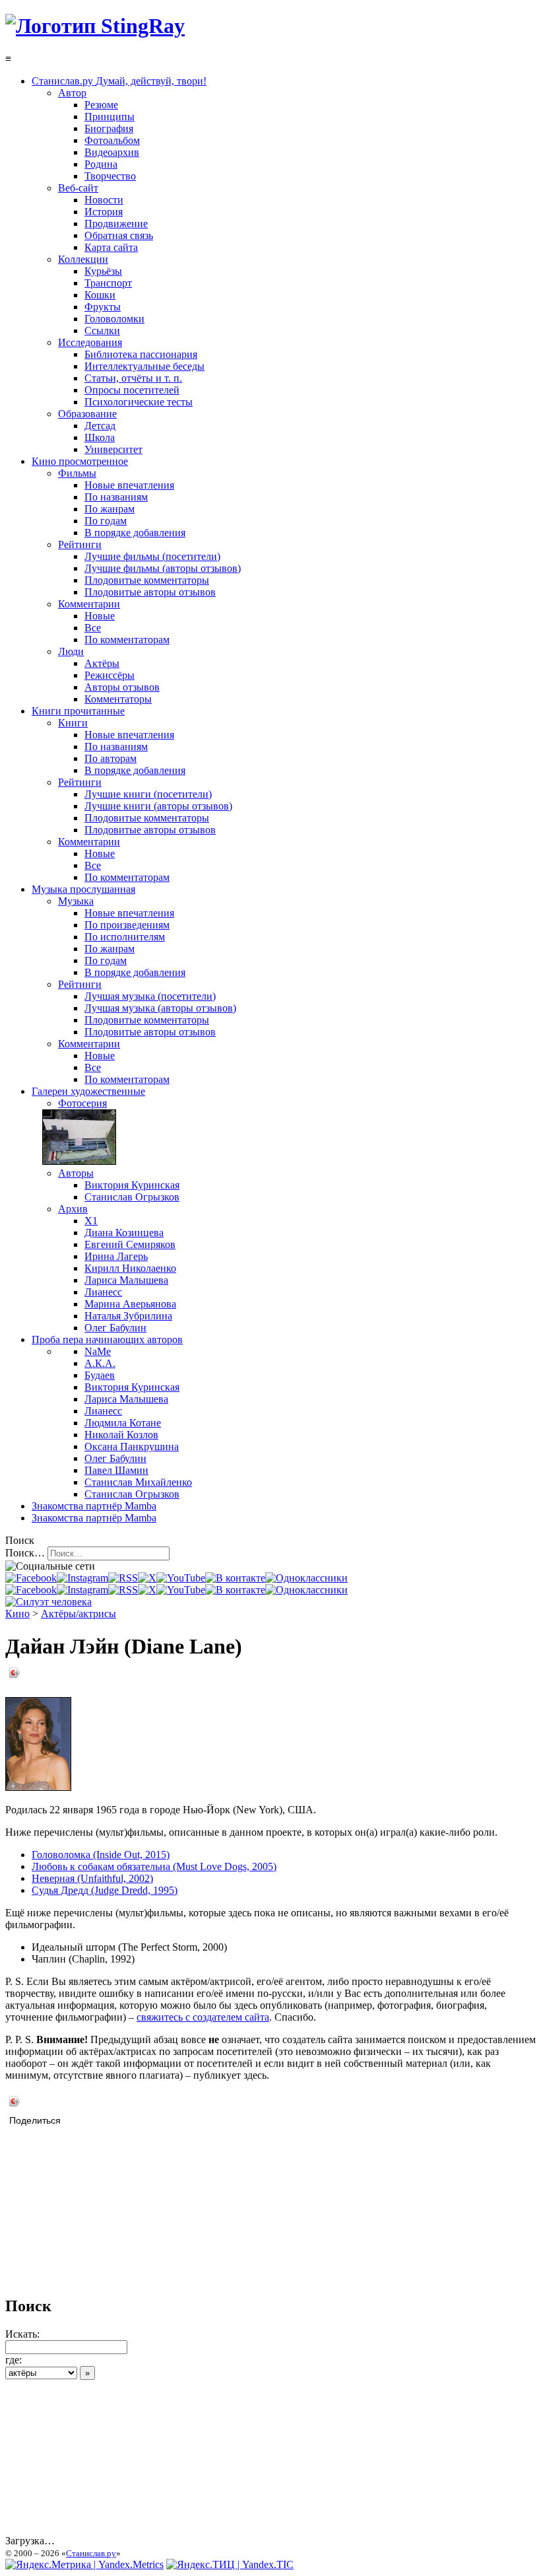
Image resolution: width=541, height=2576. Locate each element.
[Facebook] (31, 1578)
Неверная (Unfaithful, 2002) (92, 1878)
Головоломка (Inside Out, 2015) (101, 1855)
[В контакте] (235, 1578)
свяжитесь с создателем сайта (203, 2017)
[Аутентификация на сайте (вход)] (48, 1602)
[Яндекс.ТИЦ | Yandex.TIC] (230, 2564)
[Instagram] (82, 1578)
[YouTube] (181, 1578)
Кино (17, 1614)
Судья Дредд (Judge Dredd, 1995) (105, 1890)
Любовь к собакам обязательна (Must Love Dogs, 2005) (154, 1866)
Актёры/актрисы (79, 1614)
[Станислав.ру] (95, 26)
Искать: (22, 2334)
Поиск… (25, 1553)
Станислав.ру (91, 2553)
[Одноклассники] (306, 1578)
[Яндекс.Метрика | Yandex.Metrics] (84, 2564)
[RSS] (123, 1578)
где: (14, 2360)
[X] (147, 1578)
